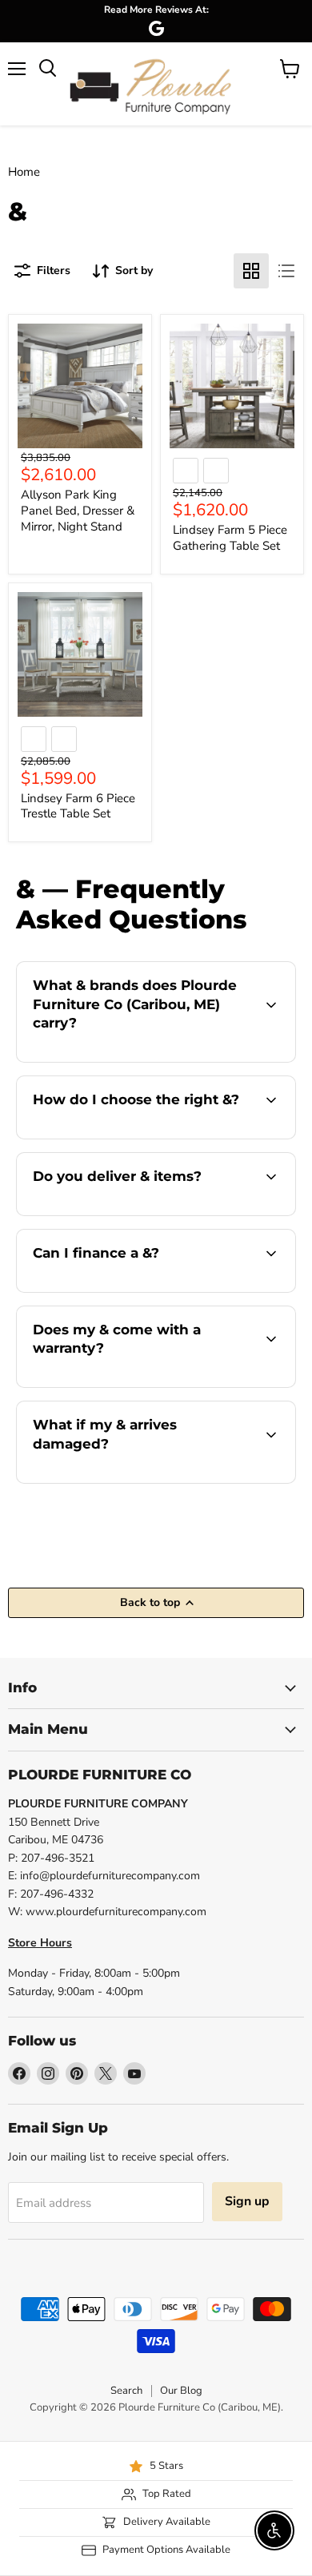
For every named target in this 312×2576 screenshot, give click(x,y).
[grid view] (251, 271)
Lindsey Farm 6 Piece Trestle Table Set (78, 806)
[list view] (286, 271)
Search (126, 2391)
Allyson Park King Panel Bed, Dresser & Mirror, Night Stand (78, 510)
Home (24, 172)
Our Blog (181, 2391)
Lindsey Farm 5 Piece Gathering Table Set (230, 538)
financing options (146, 1289)
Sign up (247, 2201)
